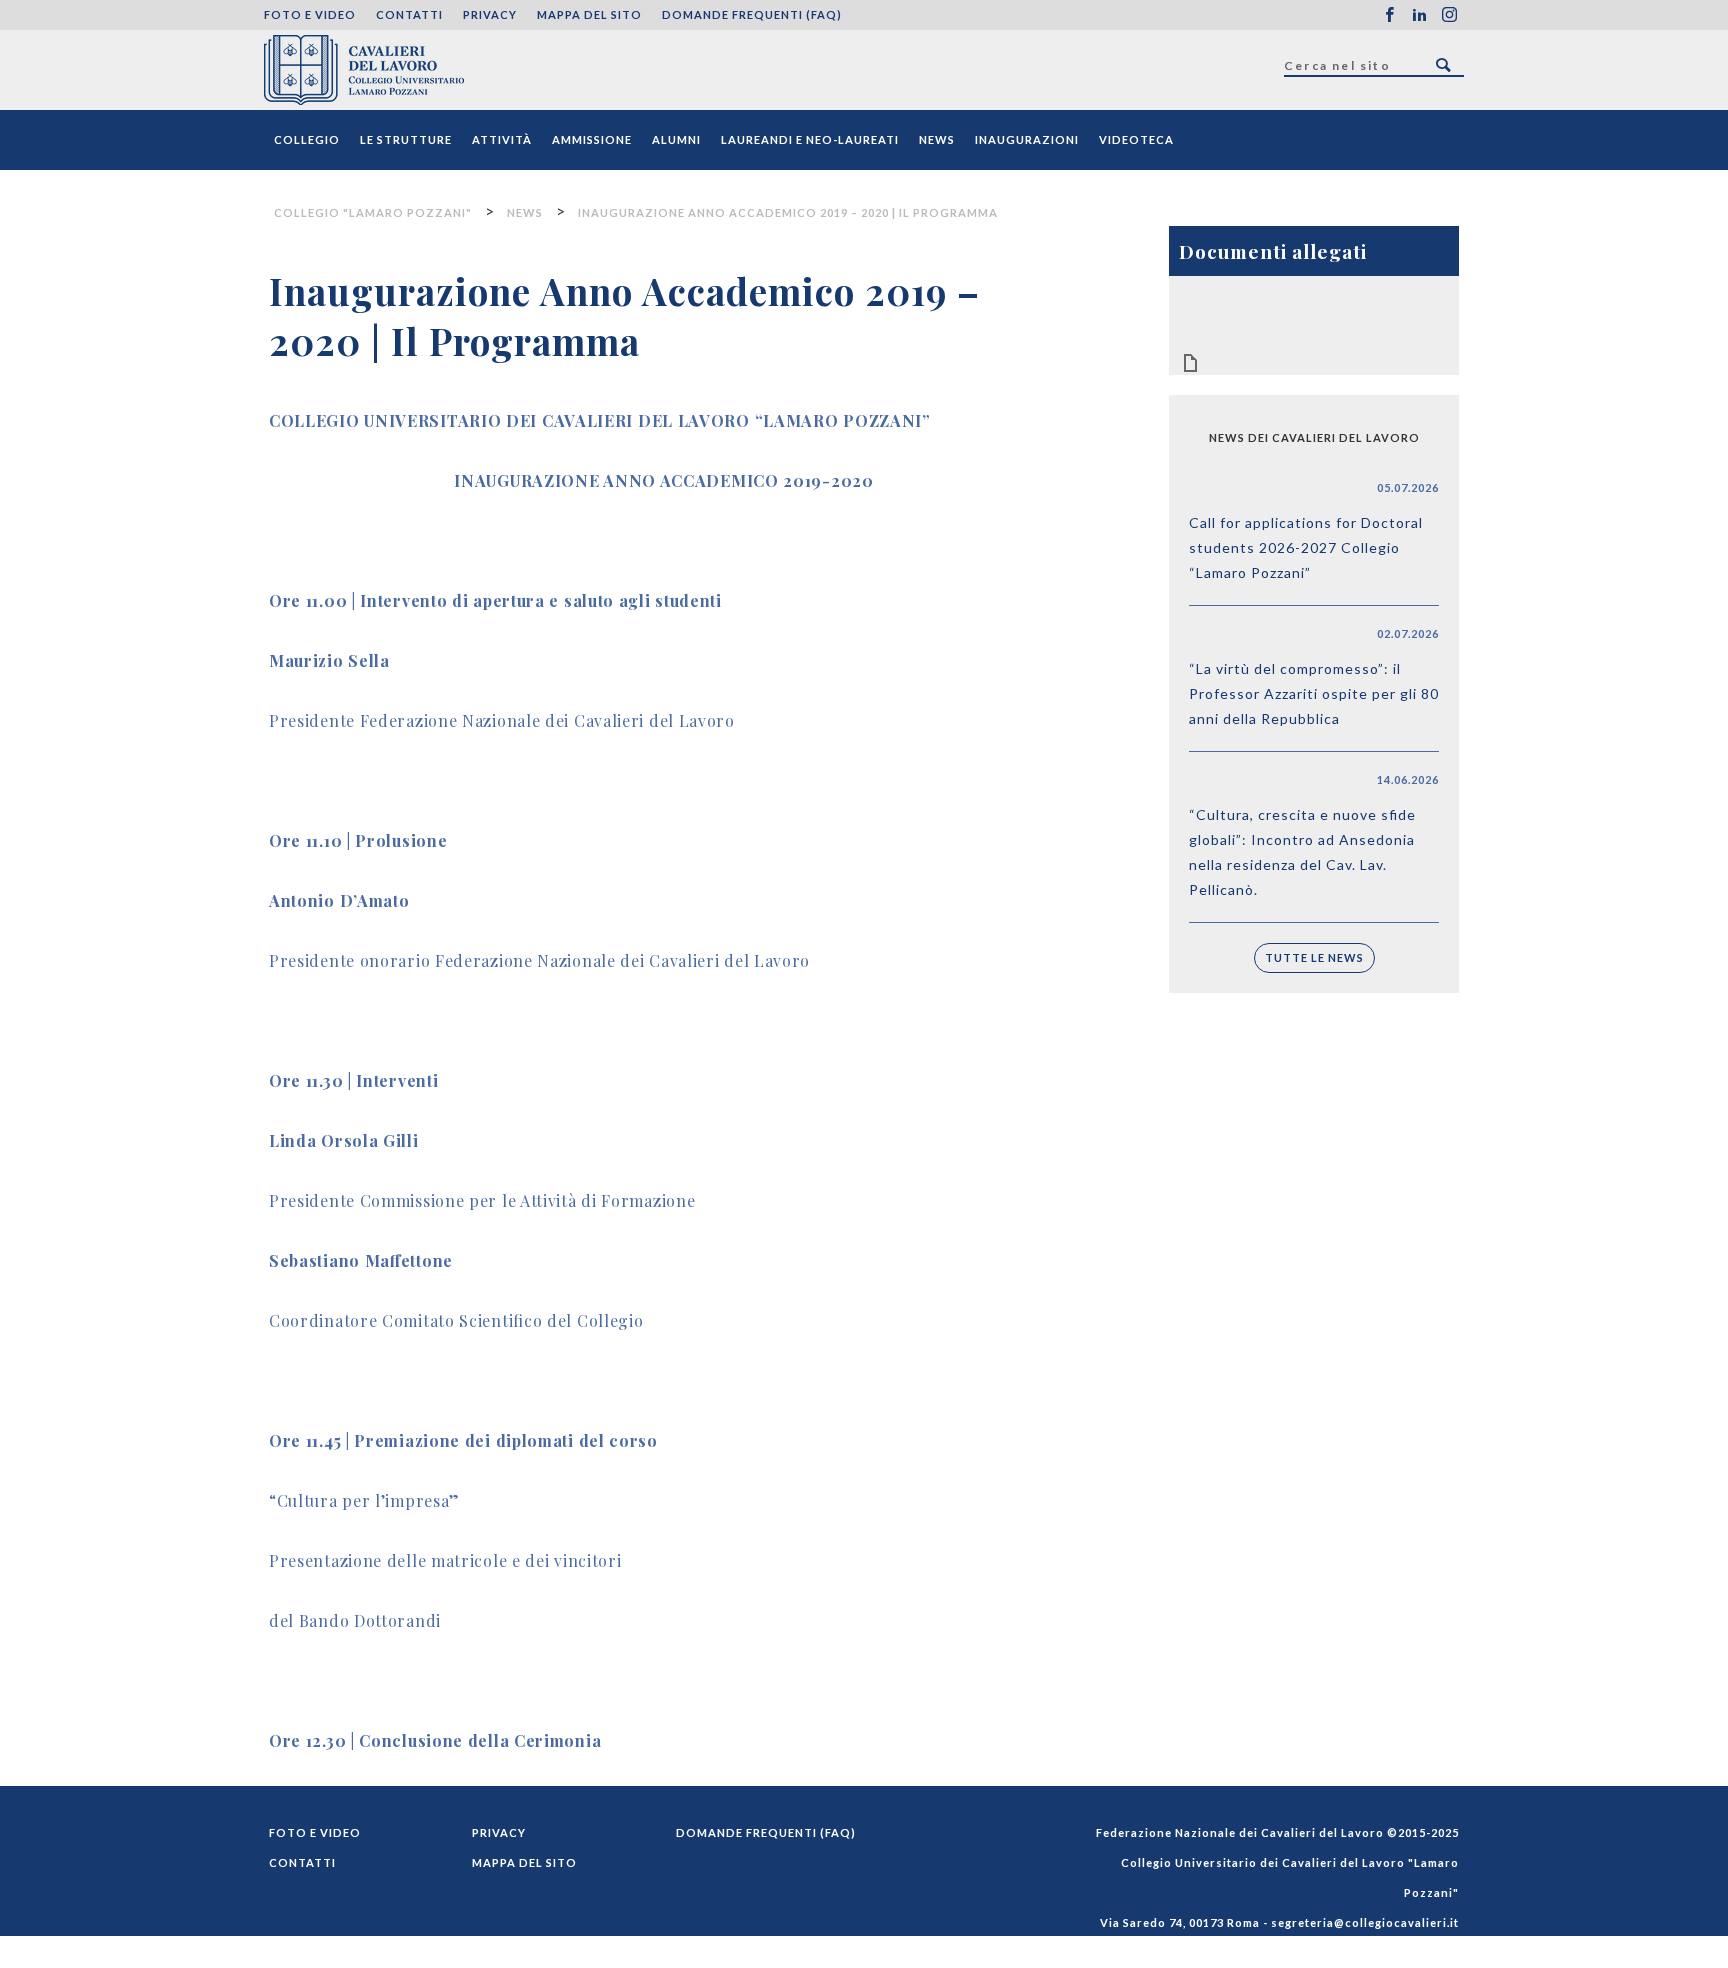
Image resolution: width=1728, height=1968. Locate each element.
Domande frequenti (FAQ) (752, 14)
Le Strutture (406, 139)
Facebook (1389, 15)
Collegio (307, 139)
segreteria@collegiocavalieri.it (1365, 1922)
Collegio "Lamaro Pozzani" (364, 70)
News (937, 139)
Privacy (490, 14)
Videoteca (1136, 139)
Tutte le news (1314, 957)
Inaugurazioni (1027, 139)
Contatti (409, 14)
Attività (502, 139)
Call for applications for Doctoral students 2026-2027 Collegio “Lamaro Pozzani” (1306, 547)
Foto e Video (310, 14)
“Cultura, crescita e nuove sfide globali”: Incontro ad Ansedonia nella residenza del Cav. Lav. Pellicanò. (1302, 852)
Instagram (1449, 15)
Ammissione (592, 139)
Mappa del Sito (589, 14)
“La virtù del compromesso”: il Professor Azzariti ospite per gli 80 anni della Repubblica (1314, 693)
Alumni (676, 139)
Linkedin (1419, 15)
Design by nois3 (1410, 1952)
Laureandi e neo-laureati (810, 139)
